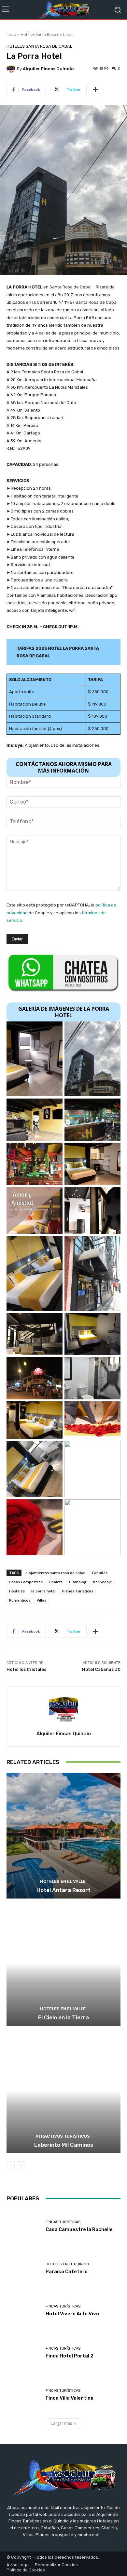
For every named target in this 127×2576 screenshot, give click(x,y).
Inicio (11, 34)
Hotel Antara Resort (63, 1890)
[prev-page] (11, 2166)
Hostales (17, 1591)
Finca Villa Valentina (70, 2398)
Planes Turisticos (78, 1591)
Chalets (56, 1582)
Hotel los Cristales (26, 1669)
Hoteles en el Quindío (67, 2264)
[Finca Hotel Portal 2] (24, 2353)
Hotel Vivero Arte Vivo (72, 2314)
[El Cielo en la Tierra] (63, 1963)
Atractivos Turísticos (63, 2136)
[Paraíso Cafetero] (24, 2268)
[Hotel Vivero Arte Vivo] (24, 2311)
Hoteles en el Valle (63, 1881)
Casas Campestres (26, 1582)
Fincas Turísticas (63, 2222)
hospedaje (103, 1582)
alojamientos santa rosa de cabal (55, 1573)
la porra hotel (43, 1591)
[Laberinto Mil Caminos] (63, 2090)
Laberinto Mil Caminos (64, 2145)
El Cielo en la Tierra (63, 2017)
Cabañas (100, 1573)
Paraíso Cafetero (67, 2272)
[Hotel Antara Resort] (63, 1836)
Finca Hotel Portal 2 (70, 2356)
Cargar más (61, 2423)
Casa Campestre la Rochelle (79, 2229)
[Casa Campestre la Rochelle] (24, 2226)
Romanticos (20, 1600)
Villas (42, 1600)
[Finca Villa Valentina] (24, 2395)
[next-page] (21, 2166)
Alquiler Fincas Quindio (48, 69)
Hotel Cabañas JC (101, 1669)
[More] (95, 90)
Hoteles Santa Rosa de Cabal (47, 34)
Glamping (78, 1582)
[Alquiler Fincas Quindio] (12, 69)
